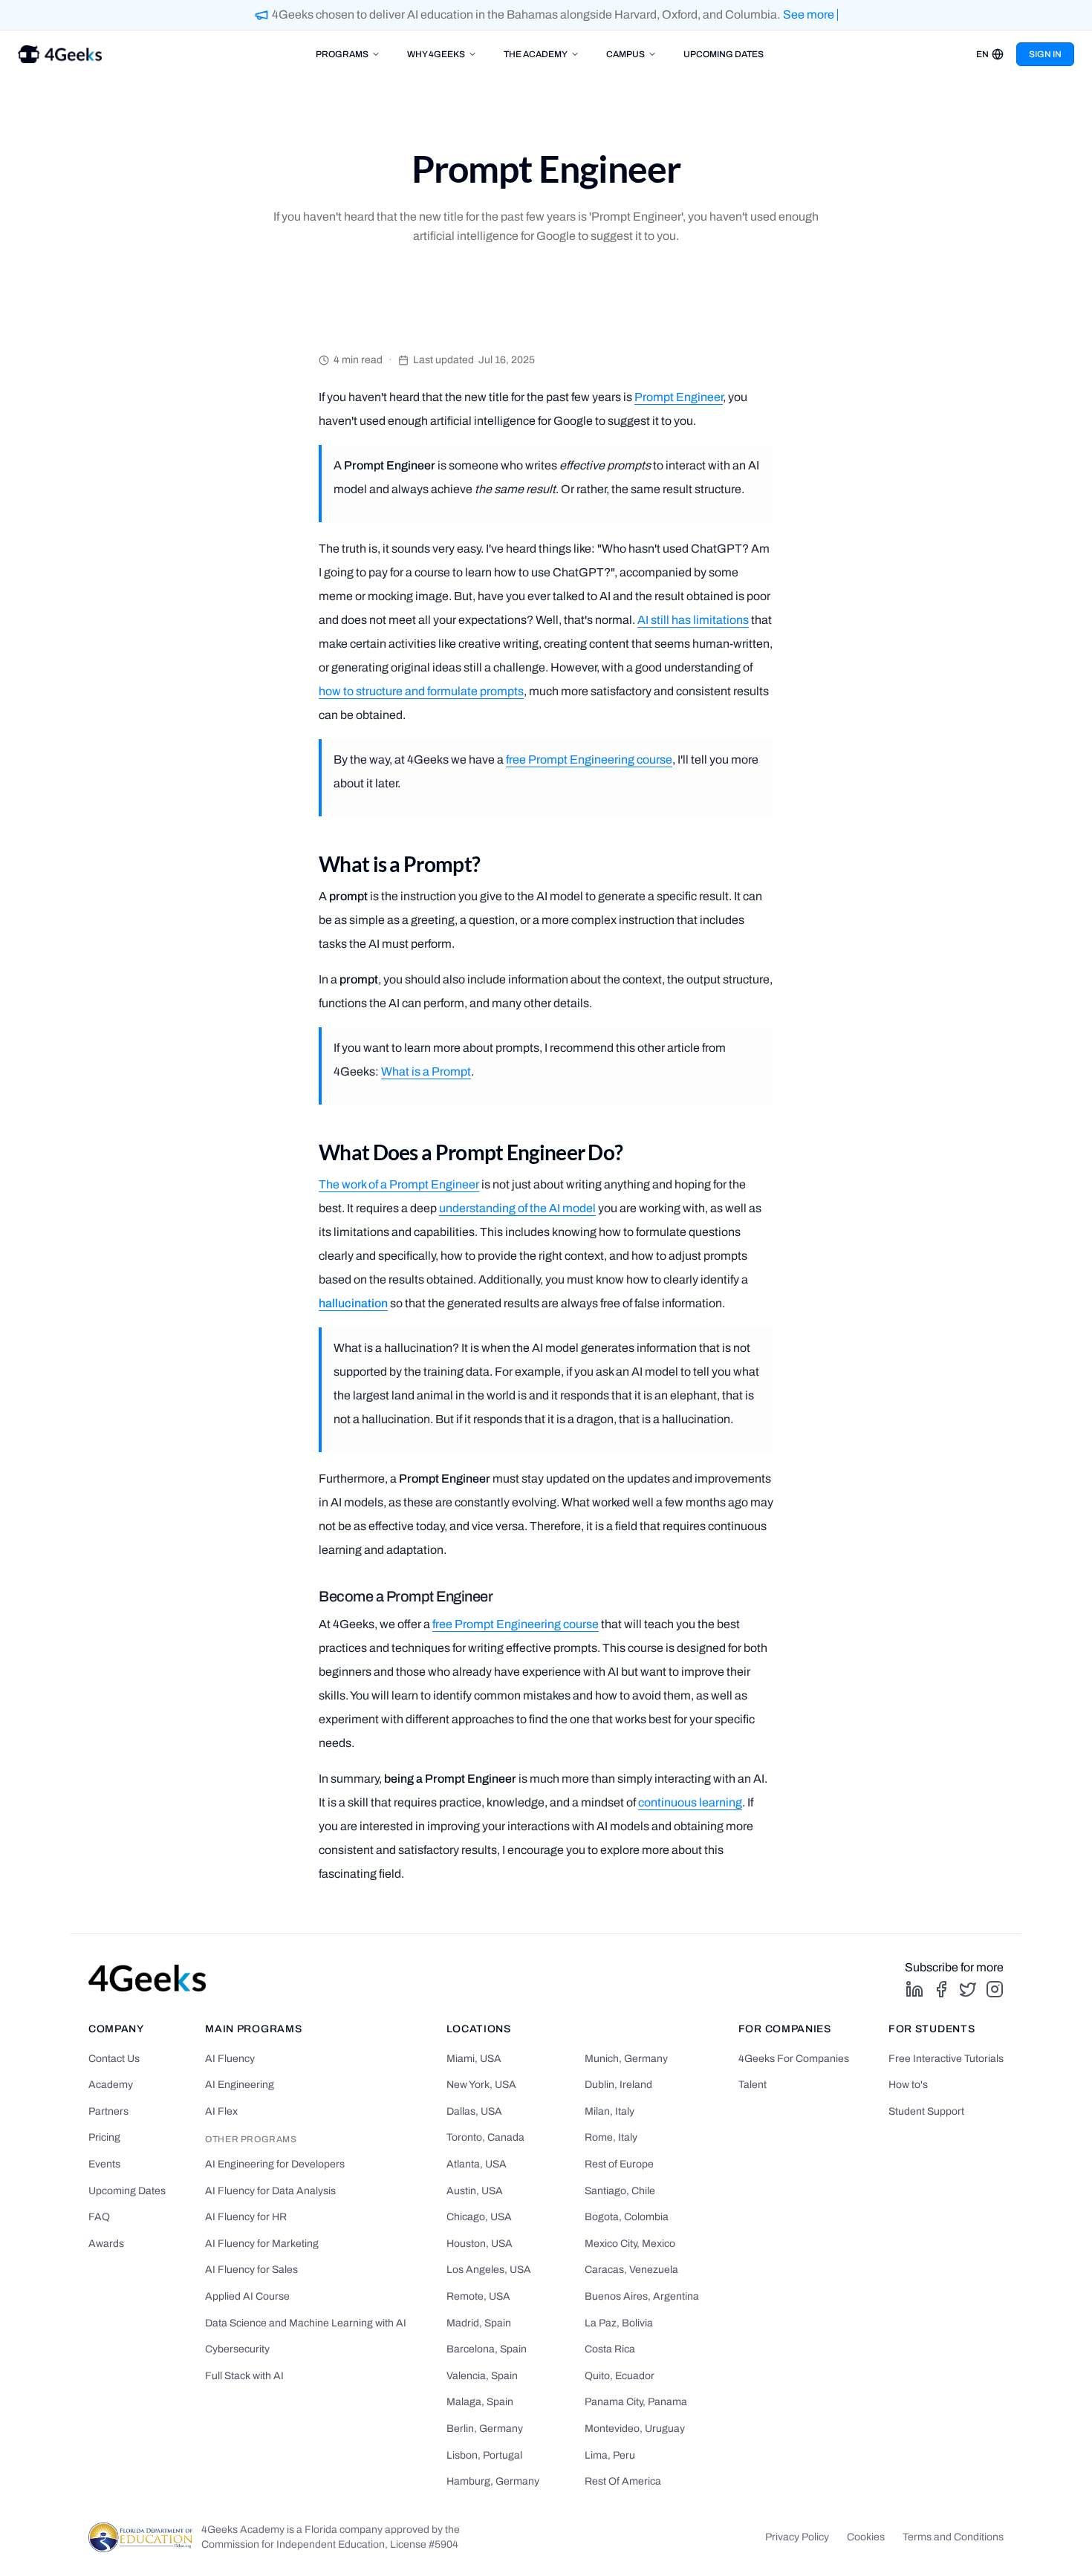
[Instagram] (995, 1989)
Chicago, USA (479, 2217)
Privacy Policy (797, 2537)
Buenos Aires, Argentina (642, 2296)
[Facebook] (941, 1989)
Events (104, 2164)
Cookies (866, 2537)
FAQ (99, 2217)
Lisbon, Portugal (484, 2455)
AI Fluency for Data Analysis (270, 2191)
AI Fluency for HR (246, 2217)
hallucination (353, 1303)
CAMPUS (625, 54)
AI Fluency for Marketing (262, 2244)
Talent (753, 2085)
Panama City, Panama (636, 2402)
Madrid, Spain (479, 2323)
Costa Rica (610, 2349)
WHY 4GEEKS (436, 54)
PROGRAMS (342, 54)
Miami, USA (474, 2059)
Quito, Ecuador (620, 2376)
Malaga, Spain (480, 2402)
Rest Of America (623, 2481)
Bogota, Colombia (627, 2217)
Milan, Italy (610, 2111)
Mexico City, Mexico (630, 2244)
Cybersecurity (237, 2349)
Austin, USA (475, 2191)
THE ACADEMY (536, 54)
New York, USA (481, 2085)
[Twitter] (968, 1989)
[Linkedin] (914, 1989)
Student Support (926, 2111)
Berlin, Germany (485, 2429)
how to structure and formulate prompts (421, 691)
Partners (108, 2111)
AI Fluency (230, 2059)
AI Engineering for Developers (275, 2164)
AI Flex (221, 2111)
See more (809, 14)
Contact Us (114, 2059)
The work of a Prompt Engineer (399, 1184)
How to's (908, 2085)
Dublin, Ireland (618, 2085)
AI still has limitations (693, 620)
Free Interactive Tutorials (946, 2059)
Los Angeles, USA (489, 2270)
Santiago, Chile (620, 2191)
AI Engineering (240, 2085)
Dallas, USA (474, 2111)
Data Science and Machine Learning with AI (306, 2323)
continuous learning (690, 1802)
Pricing (104, 2137)
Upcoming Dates (127, 2191)
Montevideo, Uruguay (635, 2429)
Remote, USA (478, 2296)
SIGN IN (1045, 54)
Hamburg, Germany (493, 2481)
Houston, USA (480, 2244)
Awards (106, 2244)
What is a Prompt (426, 1071)
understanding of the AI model (517, 1208)
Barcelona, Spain (487, 2349)
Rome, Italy (611, 2137)
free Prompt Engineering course (589, 760)
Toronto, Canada (485, 2137)
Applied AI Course (247, 2296)
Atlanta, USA (477, 2164)
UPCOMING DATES (724, 54)
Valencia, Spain (482, 2376)
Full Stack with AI (244, 2376)
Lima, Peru (610, 2455)
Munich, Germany (626, 2059)
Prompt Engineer (679, 397)
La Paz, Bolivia (619, 2323)
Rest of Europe (619, 2164)
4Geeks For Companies (794, 2059)
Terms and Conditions (953, 2537)
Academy (111, 2085)
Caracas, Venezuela (631, 2270)
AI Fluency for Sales (251, 2270)
